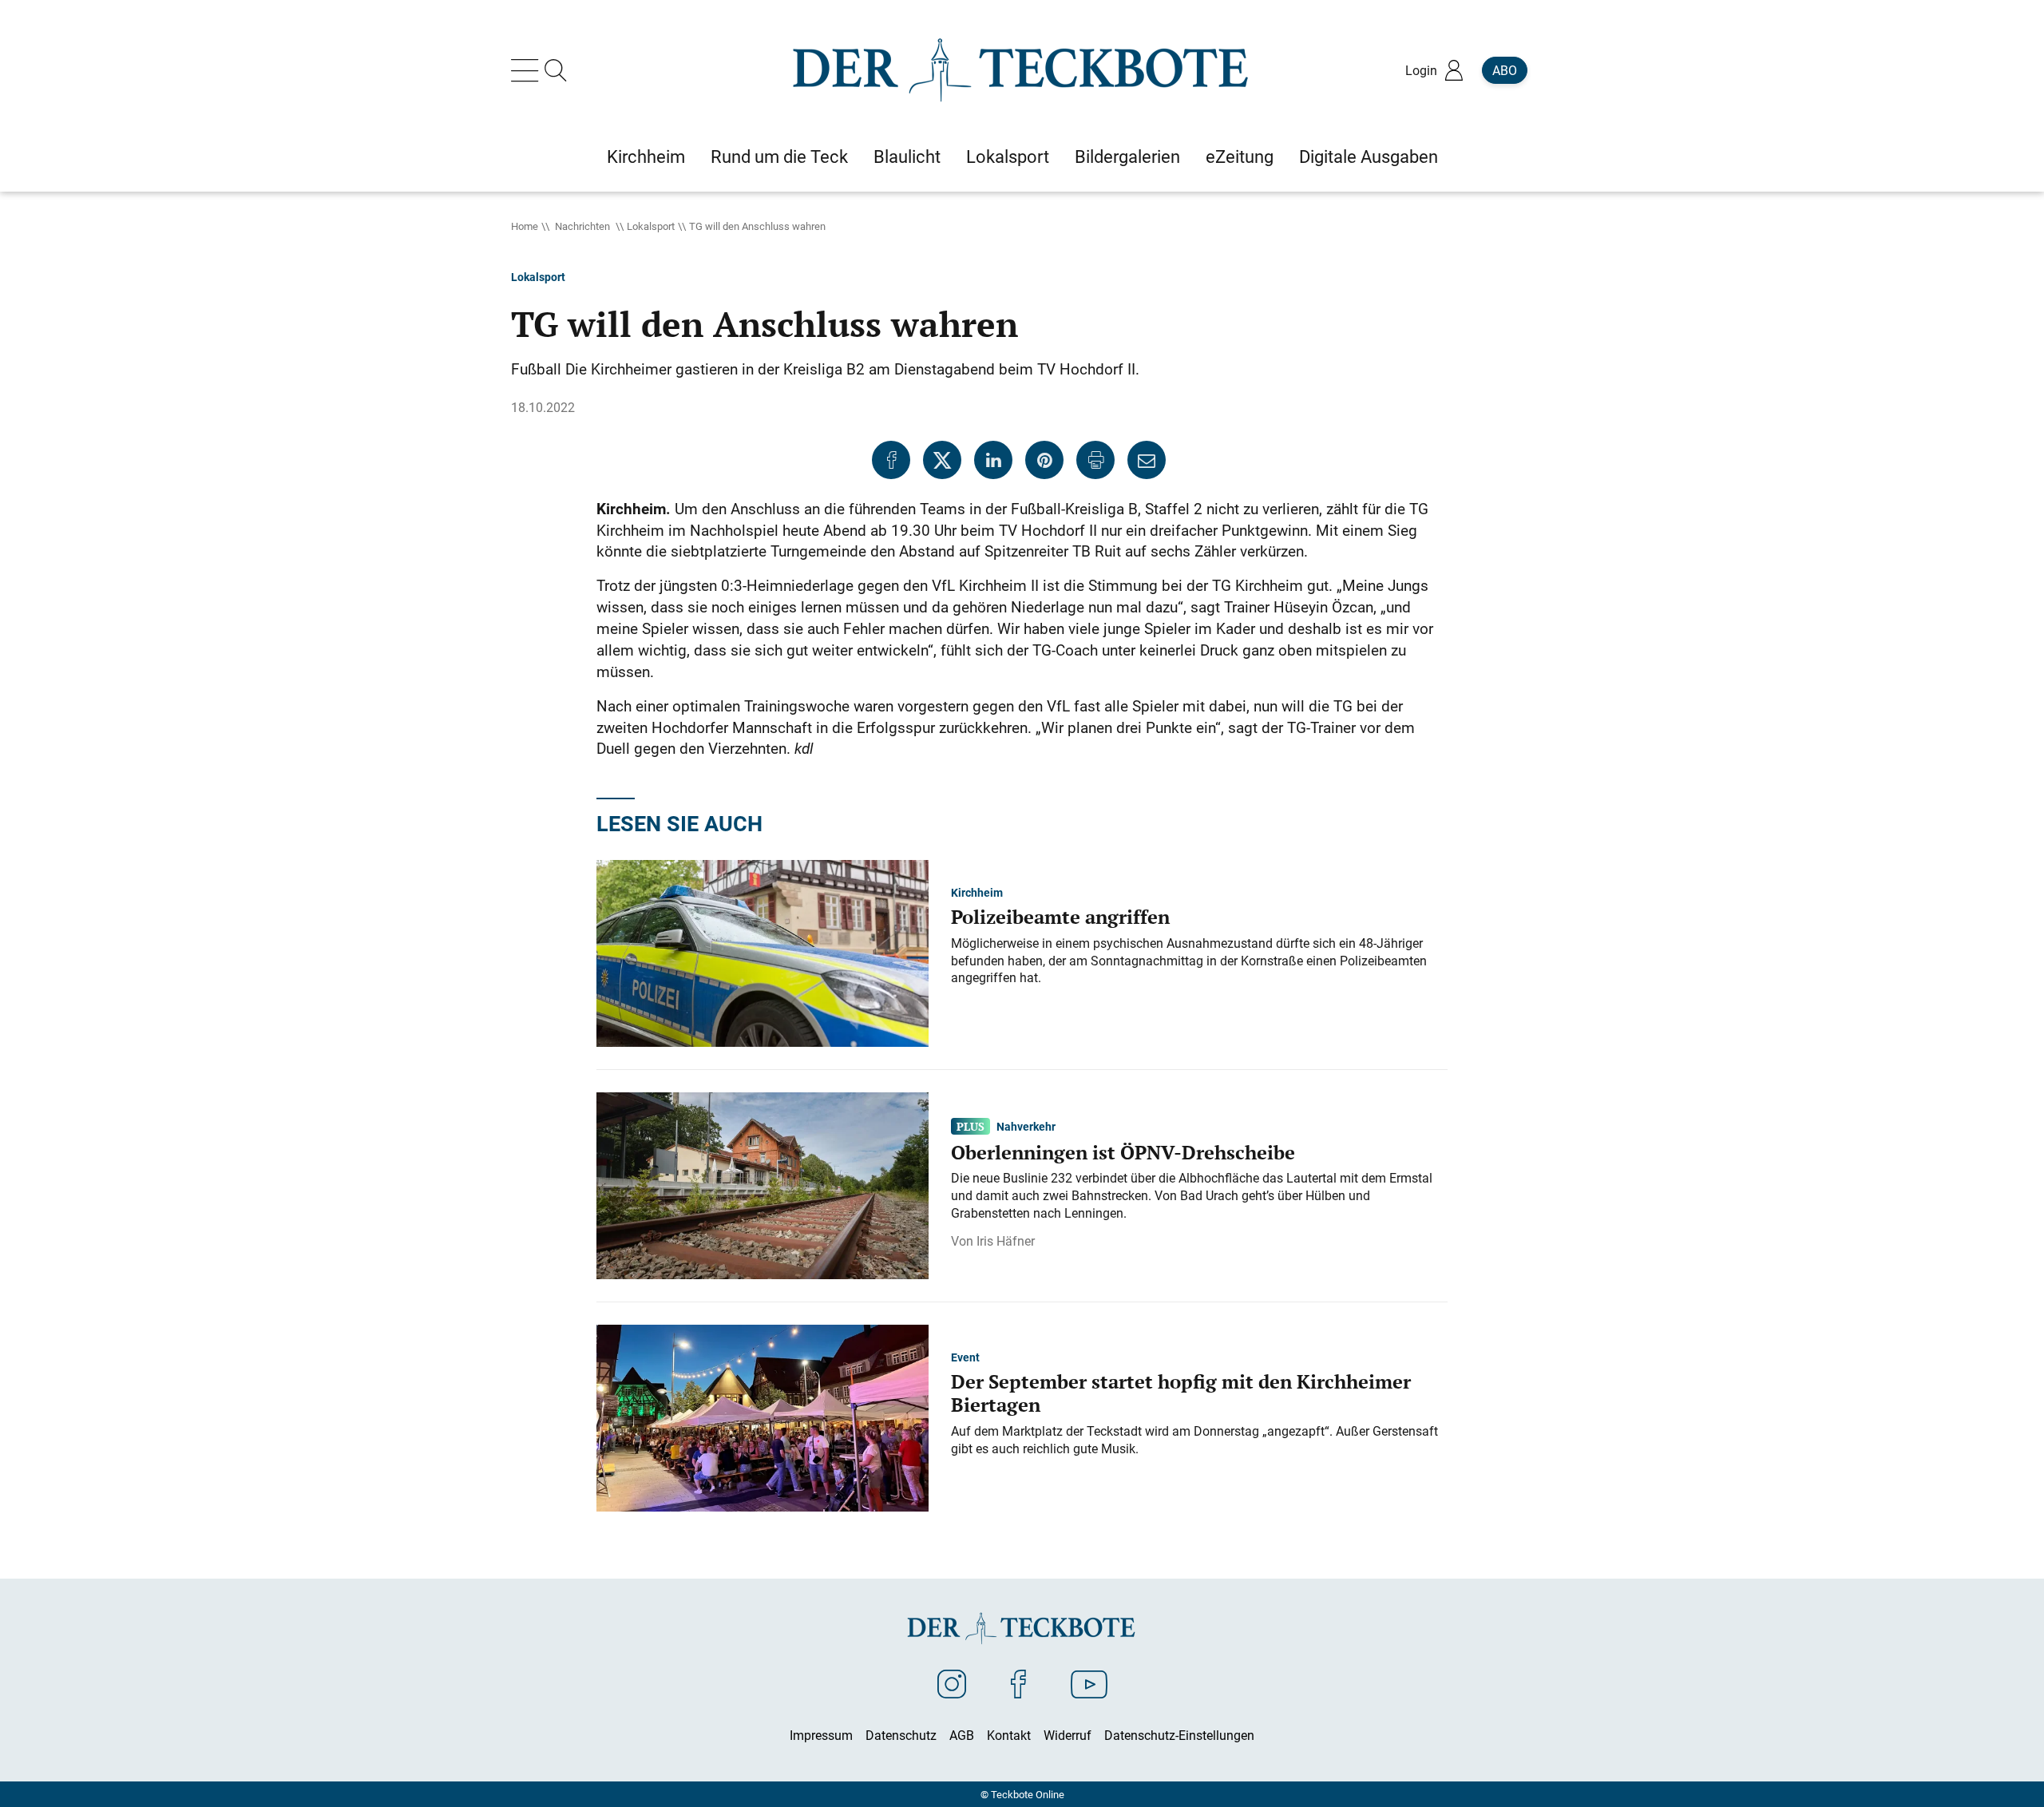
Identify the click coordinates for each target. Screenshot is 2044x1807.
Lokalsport (651, 226)
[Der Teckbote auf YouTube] (1089, 1683)
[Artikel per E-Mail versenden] (1147, 460)
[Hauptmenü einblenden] (528, 70)
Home (525, 226)
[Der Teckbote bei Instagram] (952, 1683)
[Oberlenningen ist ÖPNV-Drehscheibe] (763, 1184)
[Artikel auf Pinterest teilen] (1044, 460)
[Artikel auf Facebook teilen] (891, 460)
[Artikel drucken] (1095, 460)
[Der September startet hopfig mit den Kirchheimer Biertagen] (763, 1417)
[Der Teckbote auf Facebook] (1018, 1683)
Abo (1505, 70)
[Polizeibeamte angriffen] (763, 952)
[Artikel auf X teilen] (942, 460)
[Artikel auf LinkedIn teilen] (993, 460)
